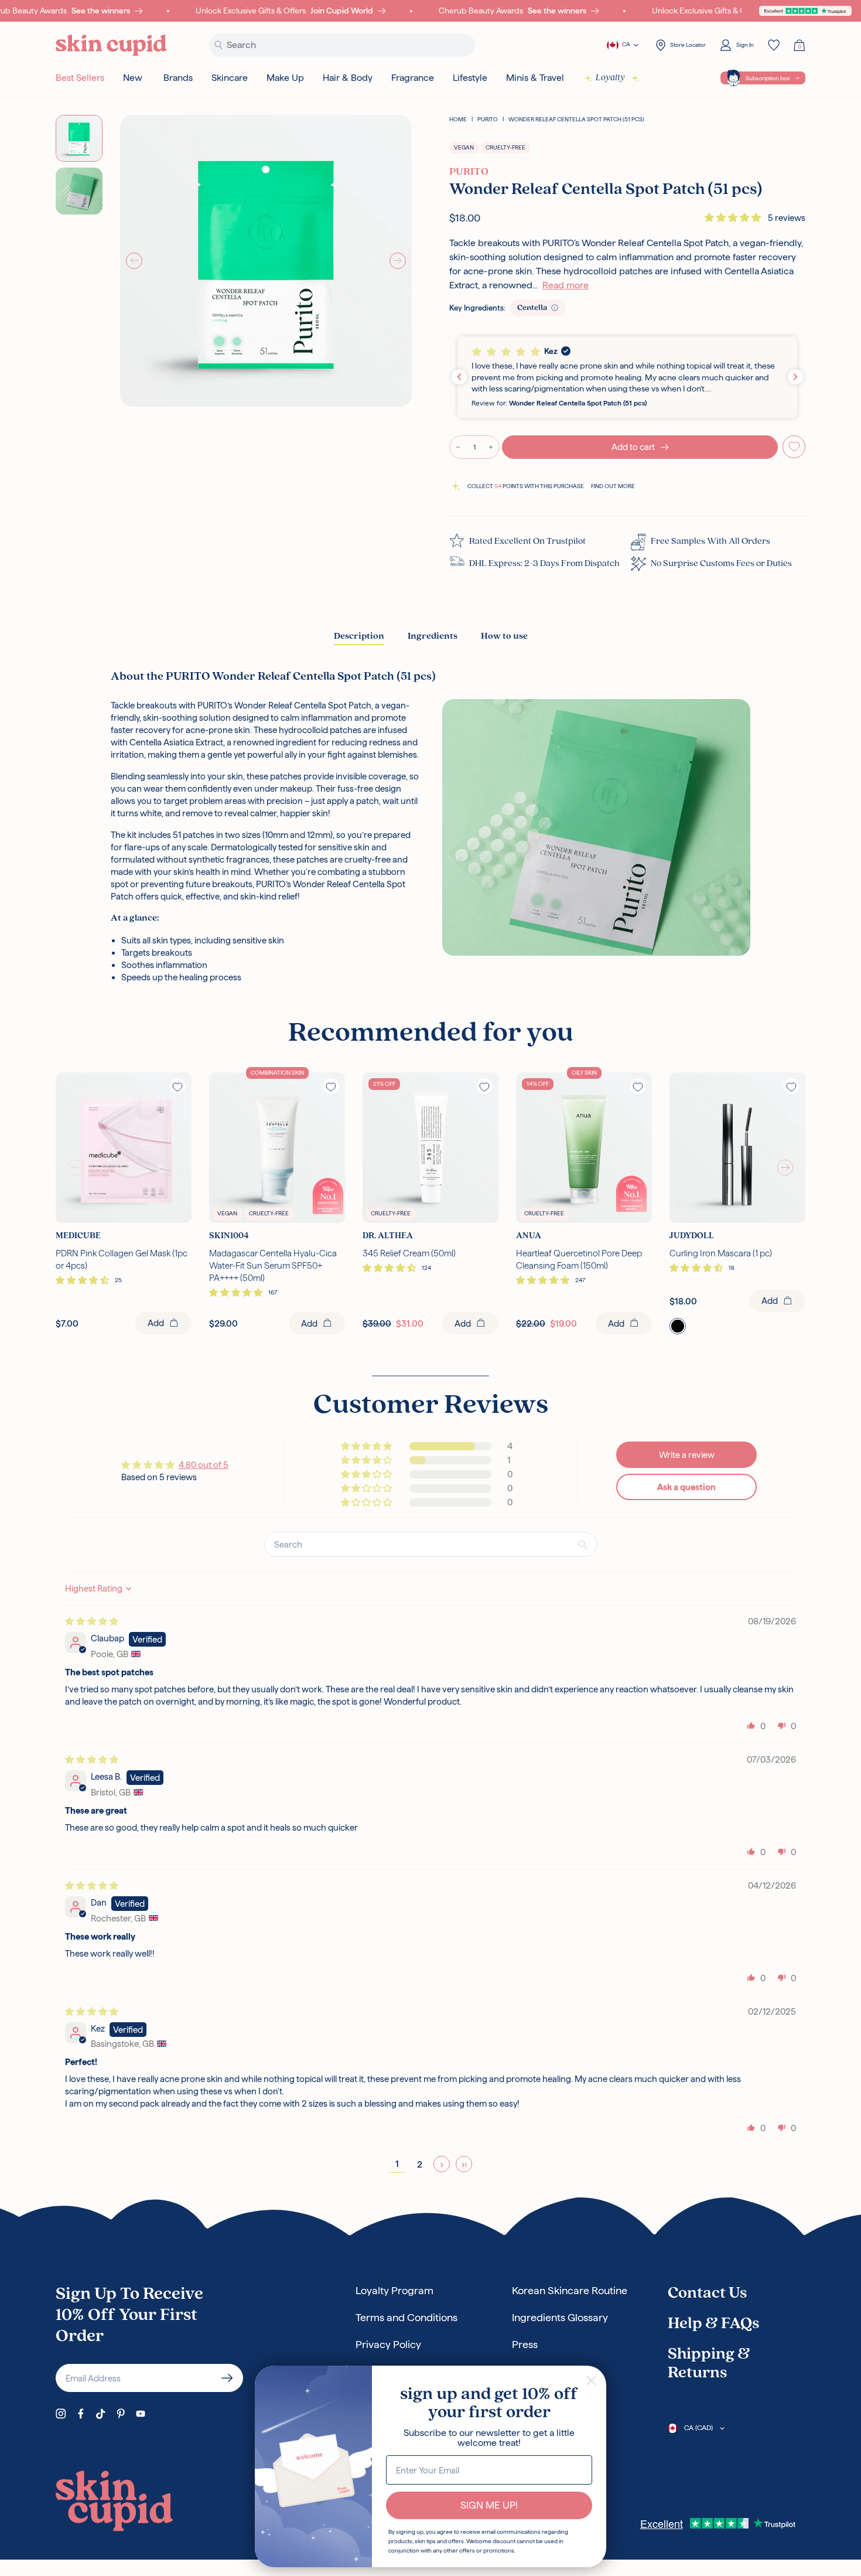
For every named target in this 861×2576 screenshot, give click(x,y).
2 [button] (420, 2164)
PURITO (488, 119)
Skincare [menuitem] (230, 78)
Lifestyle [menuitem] (470, 78)
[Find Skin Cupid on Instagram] (61, 2414)
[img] (92, 1621)
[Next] (398, 261)
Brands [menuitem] (178, 78)
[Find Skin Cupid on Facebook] (81, 2414)
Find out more (613, 486)
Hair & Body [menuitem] (348, 78)
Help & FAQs (713, 2324)
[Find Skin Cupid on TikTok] (101, 2414)
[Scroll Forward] (785, 1168)
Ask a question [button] (686, 1487)
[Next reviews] (795, 377)
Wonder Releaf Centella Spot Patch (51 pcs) (576, 119)
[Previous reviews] (459, 377)
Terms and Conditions (406, 2317)
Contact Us (707, 2294)
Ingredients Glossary (560, 2317)
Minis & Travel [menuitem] (535, 78)
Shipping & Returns (709, 2364)
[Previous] (134, 261)
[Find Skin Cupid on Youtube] (141, 2414)
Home (458, 119)
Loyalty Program (394, 2290)
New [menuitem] (133, 78)
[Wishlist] (774, 45)
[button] (734, 218)
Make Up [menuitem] (285, 78)
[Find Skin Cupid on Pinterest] (121, 2414)
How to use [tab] (504, 636)
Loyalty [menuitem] (610, 78)
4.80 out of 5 (204, 1465)
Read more (566, 285)
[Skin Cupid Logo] (111, 45)
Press (525, 2344)
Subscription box (768, 78)
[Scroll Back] (76, 1168)
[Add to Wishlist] (794, 447)
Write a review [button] (687, 1455)
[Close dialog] (591, 2381)
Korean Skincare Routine (570, 2290)
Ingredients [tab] (433, 636)
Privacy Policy (388, 2344)
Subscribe (227, 2378)
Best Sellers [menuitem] (80, 78)
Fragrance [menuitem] (413, 78)
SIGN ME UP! (489, 2505)
